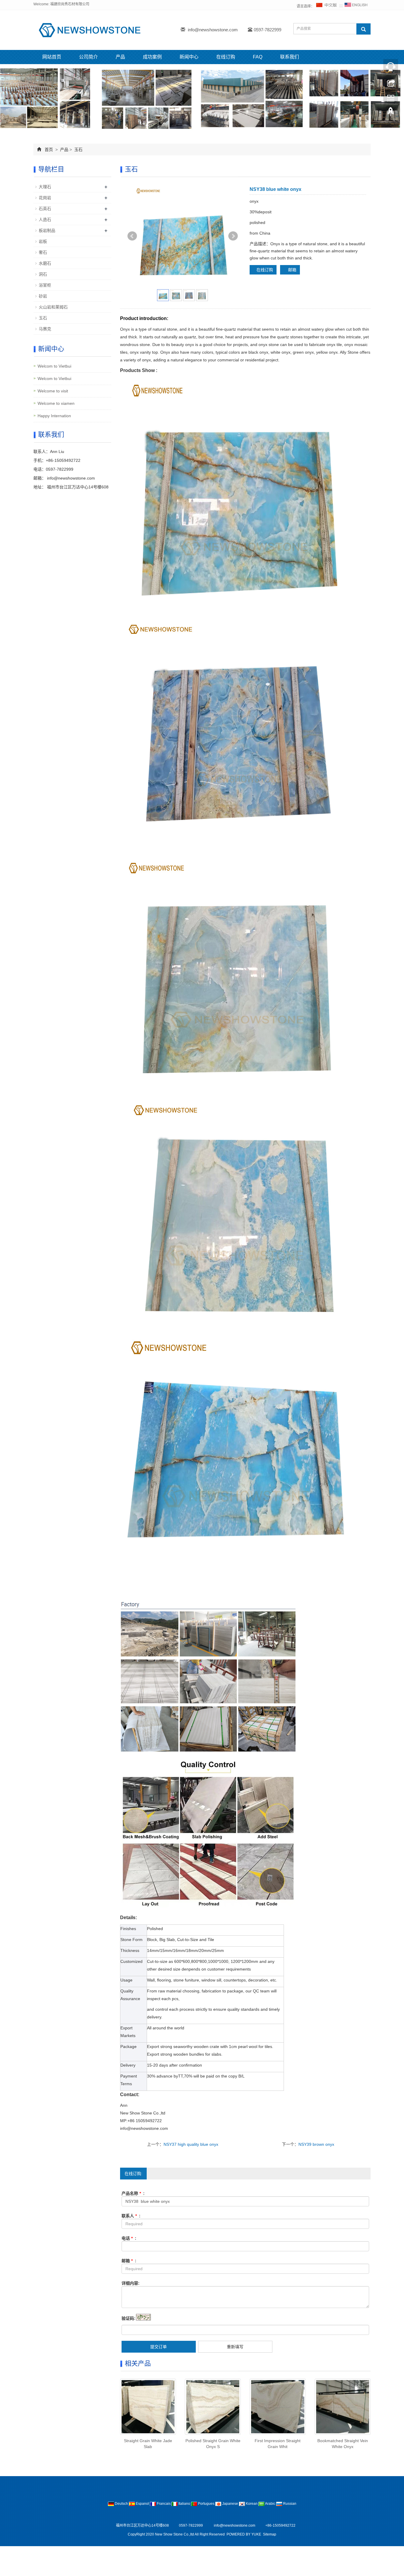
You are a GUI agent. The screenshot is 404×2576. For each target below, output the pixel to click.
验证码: (129, 2318)
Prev (132, 236)
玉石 (78, 150)
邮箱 (292, 270)
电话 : (129, 2238)
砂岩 (43, 296)
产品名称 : (133, 2193)
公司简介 (88, 57)
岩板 (43, 241)
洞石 (43, 274)
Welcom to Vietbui (54, 366)
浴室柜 (45, 285)
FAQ (258, 57)
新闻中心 (189, 57)
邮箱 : (129, 2261)
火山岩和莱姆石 (53, 307)
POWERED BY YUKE (244, 2534)
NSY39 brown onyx (316, 2144)
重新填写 (235, 2347)
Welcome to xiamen (56, 403)
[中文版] (327, 6)
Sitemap (270, 2534)
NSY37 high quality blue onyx (191, 2144)
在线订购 (226, 57)
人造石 (45, 220)
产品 (120, 57)
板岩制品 (47, 230)
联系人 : (131, 2216)
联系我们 (290, 57)
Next (233, 236)
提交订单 (159, 2347)
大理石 (45, 187)
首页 (49, 150)
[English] (356, 6)
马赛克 (45, 329)
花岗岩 (45, 198)
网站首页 (52, 57)
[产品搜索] (363, 29)
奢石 (43, 252)
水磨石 (45, 263)
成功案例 (152, 57)
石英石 (45, 209)
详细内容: (131, 2283)
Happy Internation (54, 416)
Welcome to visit (53, 391)
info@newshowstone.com (213, 30)
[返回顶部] (391, 113)
